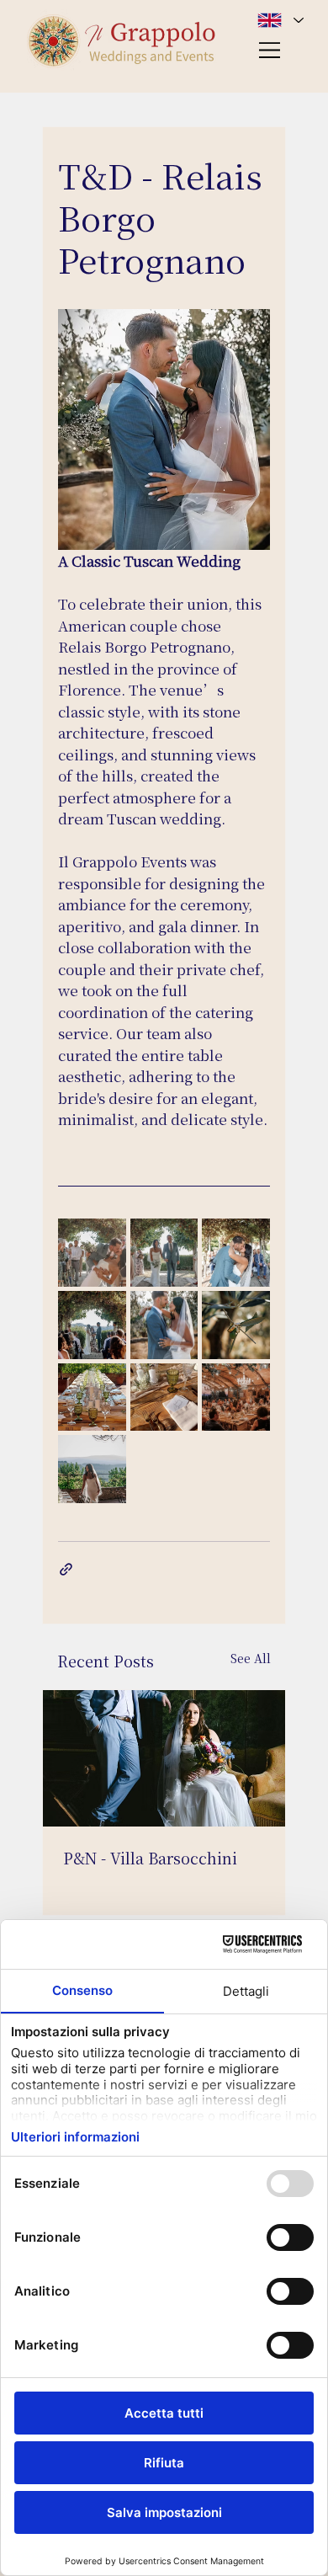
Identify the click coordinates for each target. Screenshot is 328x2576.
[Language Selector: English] (280, 20)
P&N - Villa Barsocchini (150, 1858)
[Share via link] (66, 1569)
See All (251, 1658)
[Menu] (271, 50)
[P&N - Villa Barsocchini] (164, 1758)
